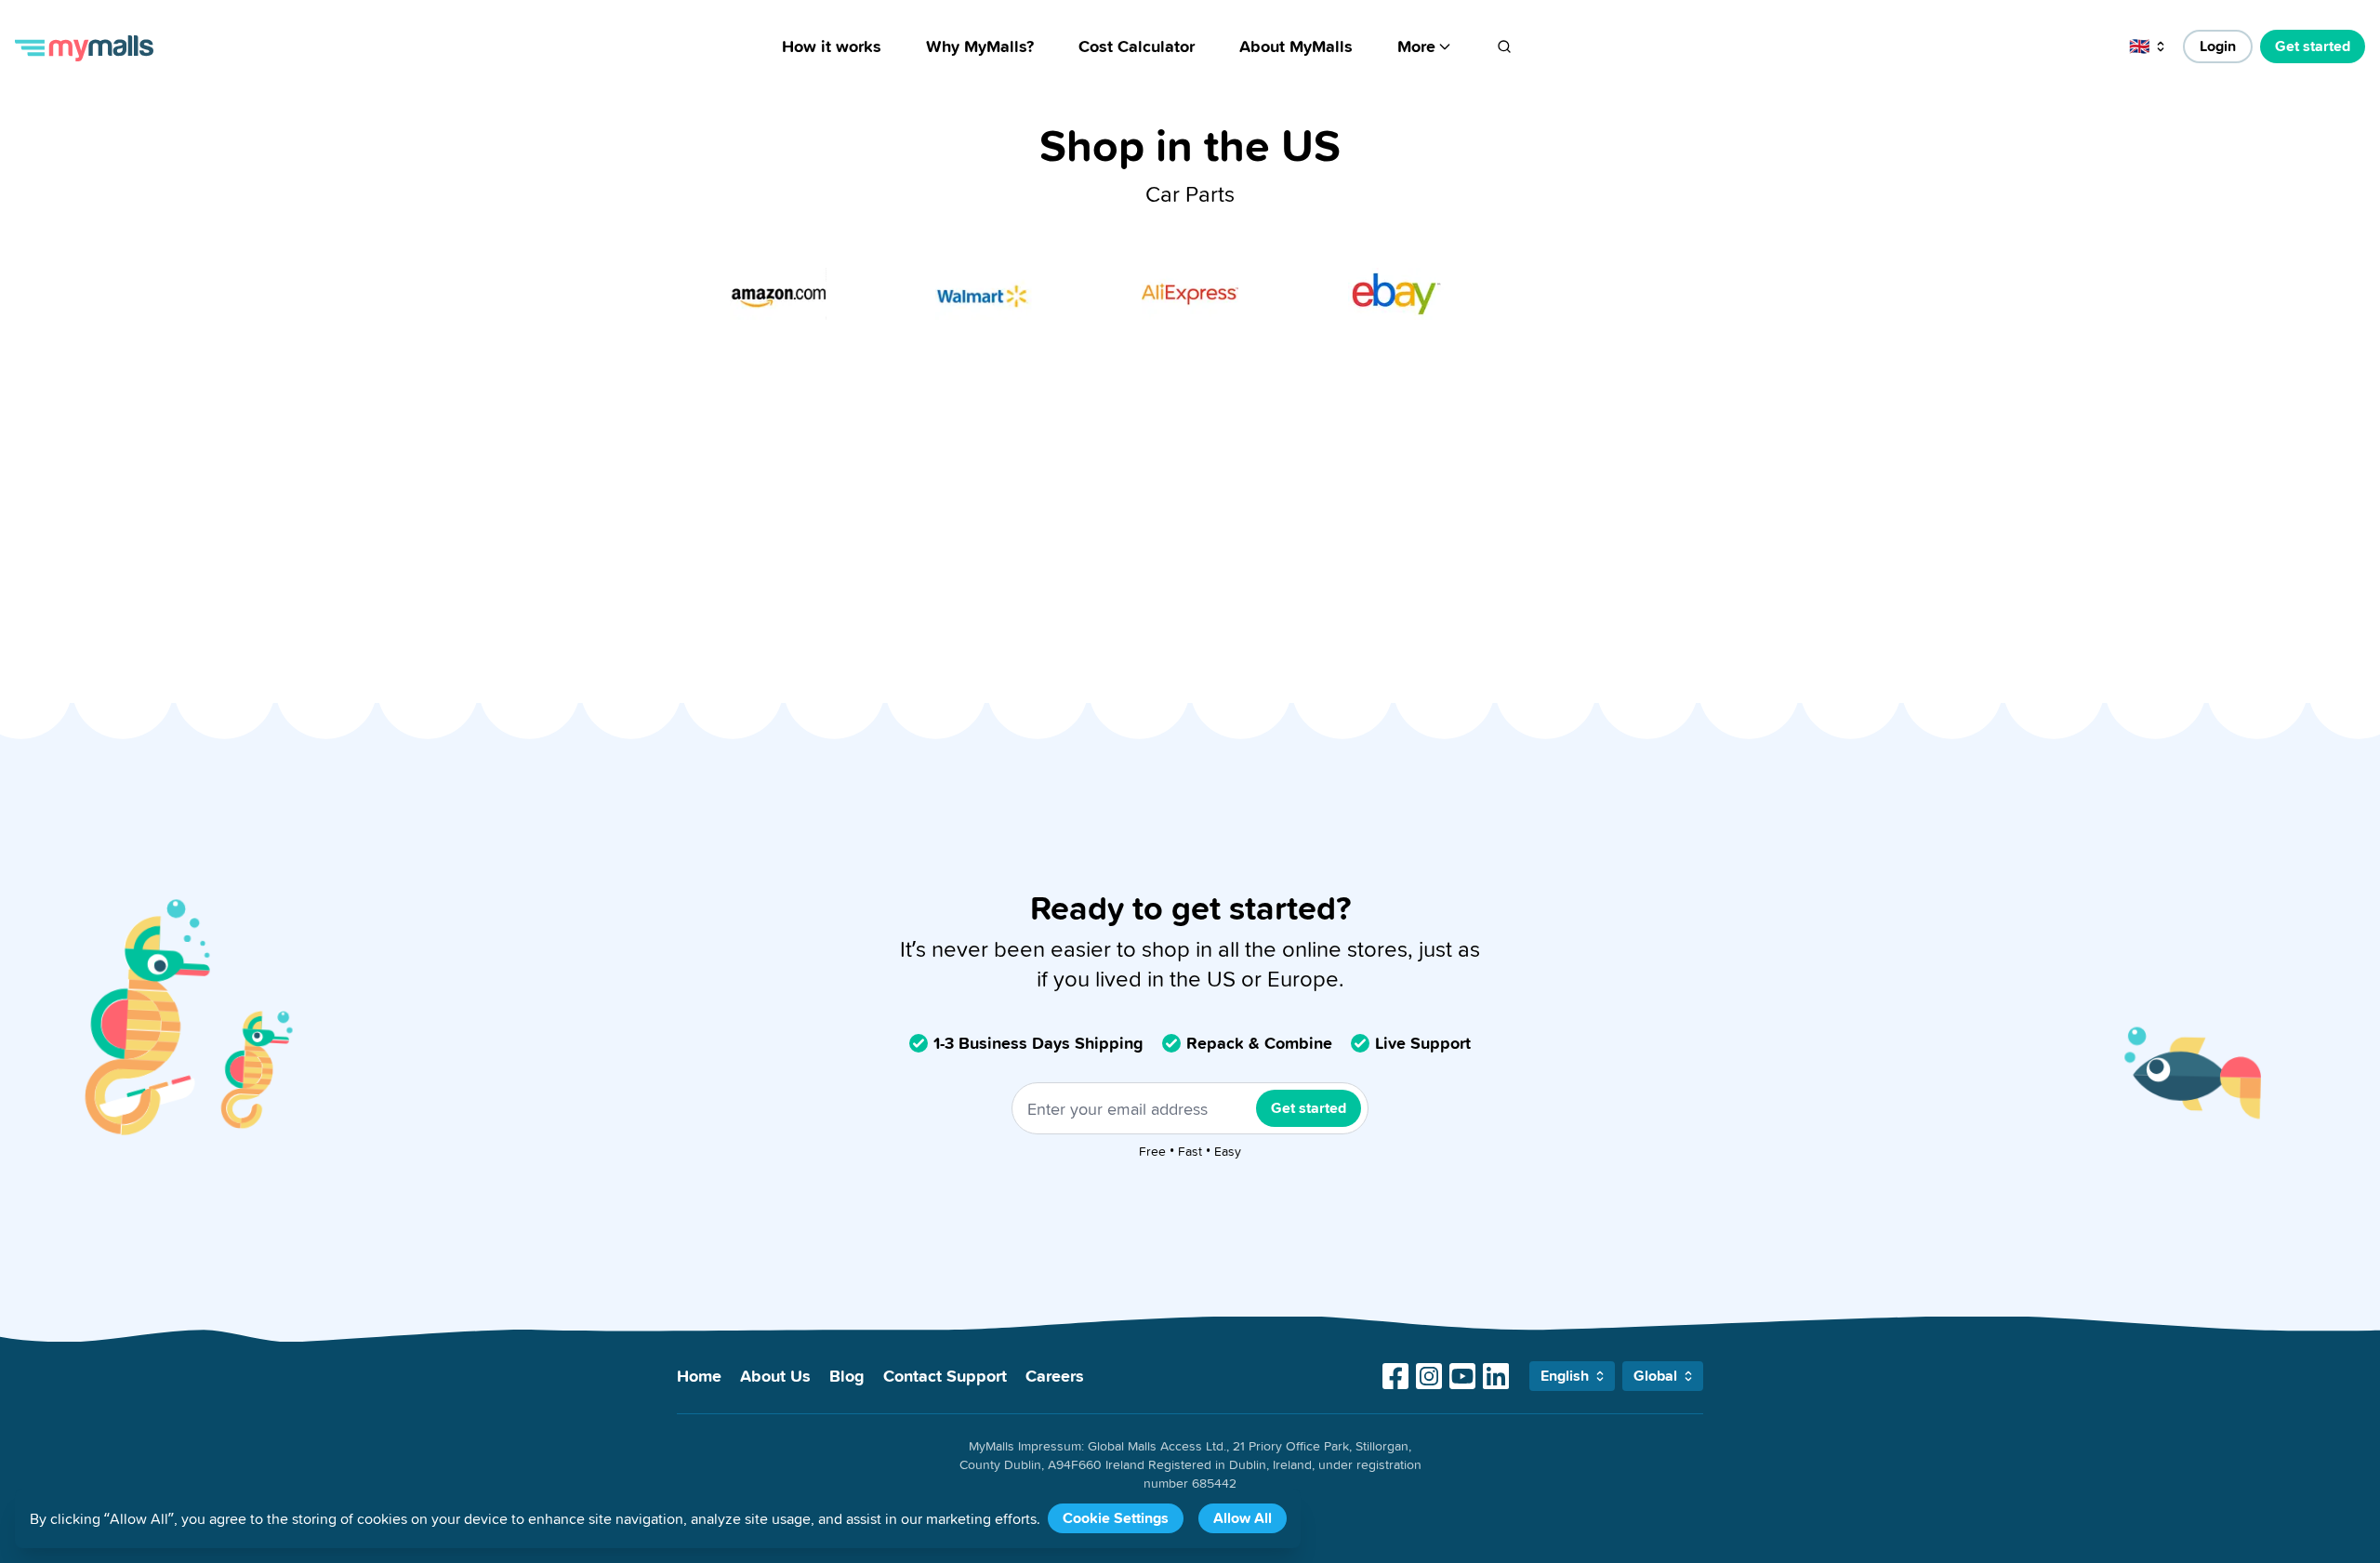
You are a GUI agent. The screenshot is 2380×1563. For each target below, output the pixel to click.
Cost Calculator (1137, 46)
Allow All (1243, 1518)
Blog (847, 1376)
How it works (832, 46)
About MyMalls (1296, 46)
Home (699, 1376)
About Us (775, 1376)
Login (2218, 46)
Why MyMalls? (980, 46)
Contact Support (945, 1376)
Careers (1055, 1376)
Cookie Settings (1116, 1518)
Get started (2313, 46)
